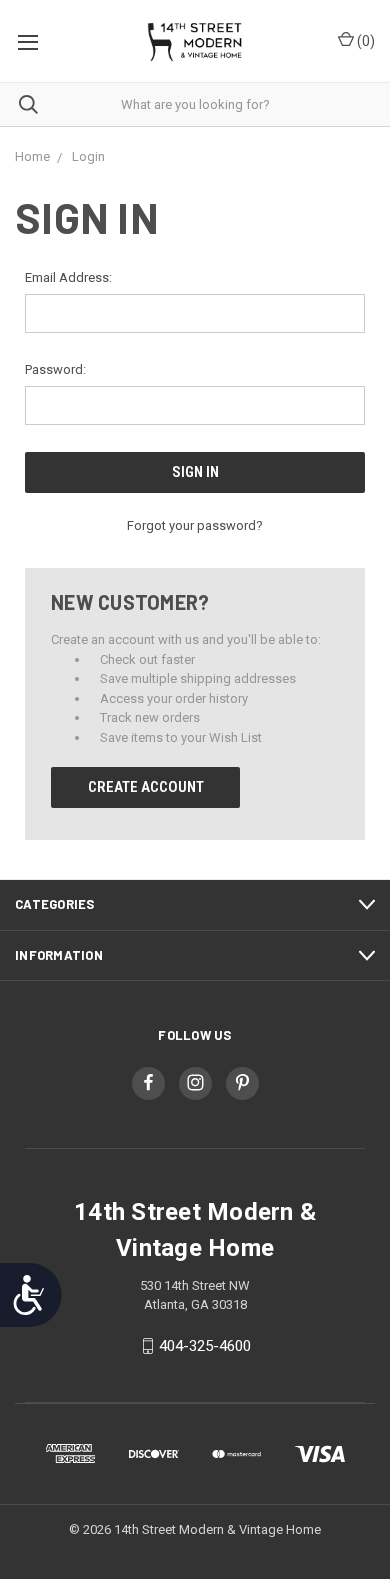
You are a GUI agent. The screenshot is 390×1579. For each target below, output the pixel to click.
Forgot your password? (195, 525)
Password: (55, 369)
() (364, 41)
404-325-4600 (205, 1346)
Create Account (146, 787)
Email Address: (68, 277)
